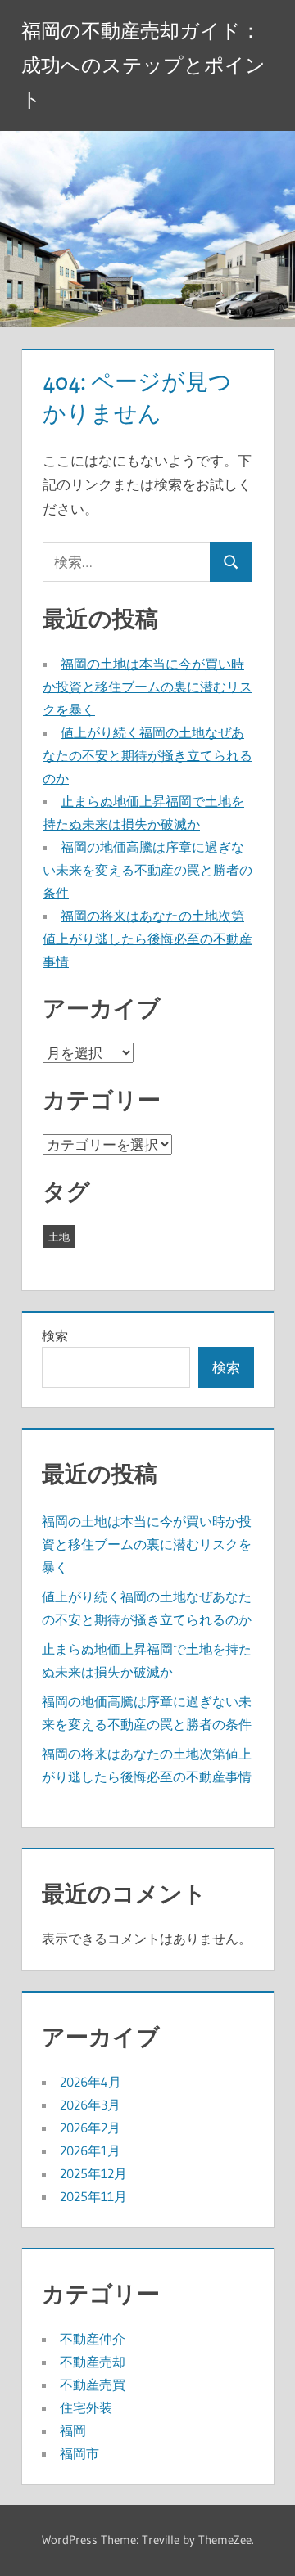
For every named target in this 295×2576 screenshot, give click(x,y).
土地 (59, 1236)
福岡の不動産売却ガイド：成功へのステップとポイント (143, 65)
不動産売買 (93, 2385)
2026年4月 (91, 2082)
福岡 (73, 2430)
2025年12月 (93, 2173)
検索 (55, 1335)
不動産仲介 (93, 2339)
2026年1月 (90, 2150)
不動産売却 (93, 2362)
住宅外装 (86, 2407)
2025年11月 (93, 2196)
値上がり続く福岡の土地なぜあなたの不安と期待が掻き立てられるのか (147, 755)
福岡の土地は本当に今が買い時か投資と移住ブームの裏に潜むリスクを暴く (147, 687)
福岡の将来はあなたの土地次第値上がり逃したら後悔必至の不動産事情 (147, 939)
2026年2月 (90, 2128)
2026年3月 (90, 2105)
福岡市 (79, 2453)
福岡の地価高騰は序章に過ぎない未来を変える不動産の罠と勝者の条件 (147, 870)
